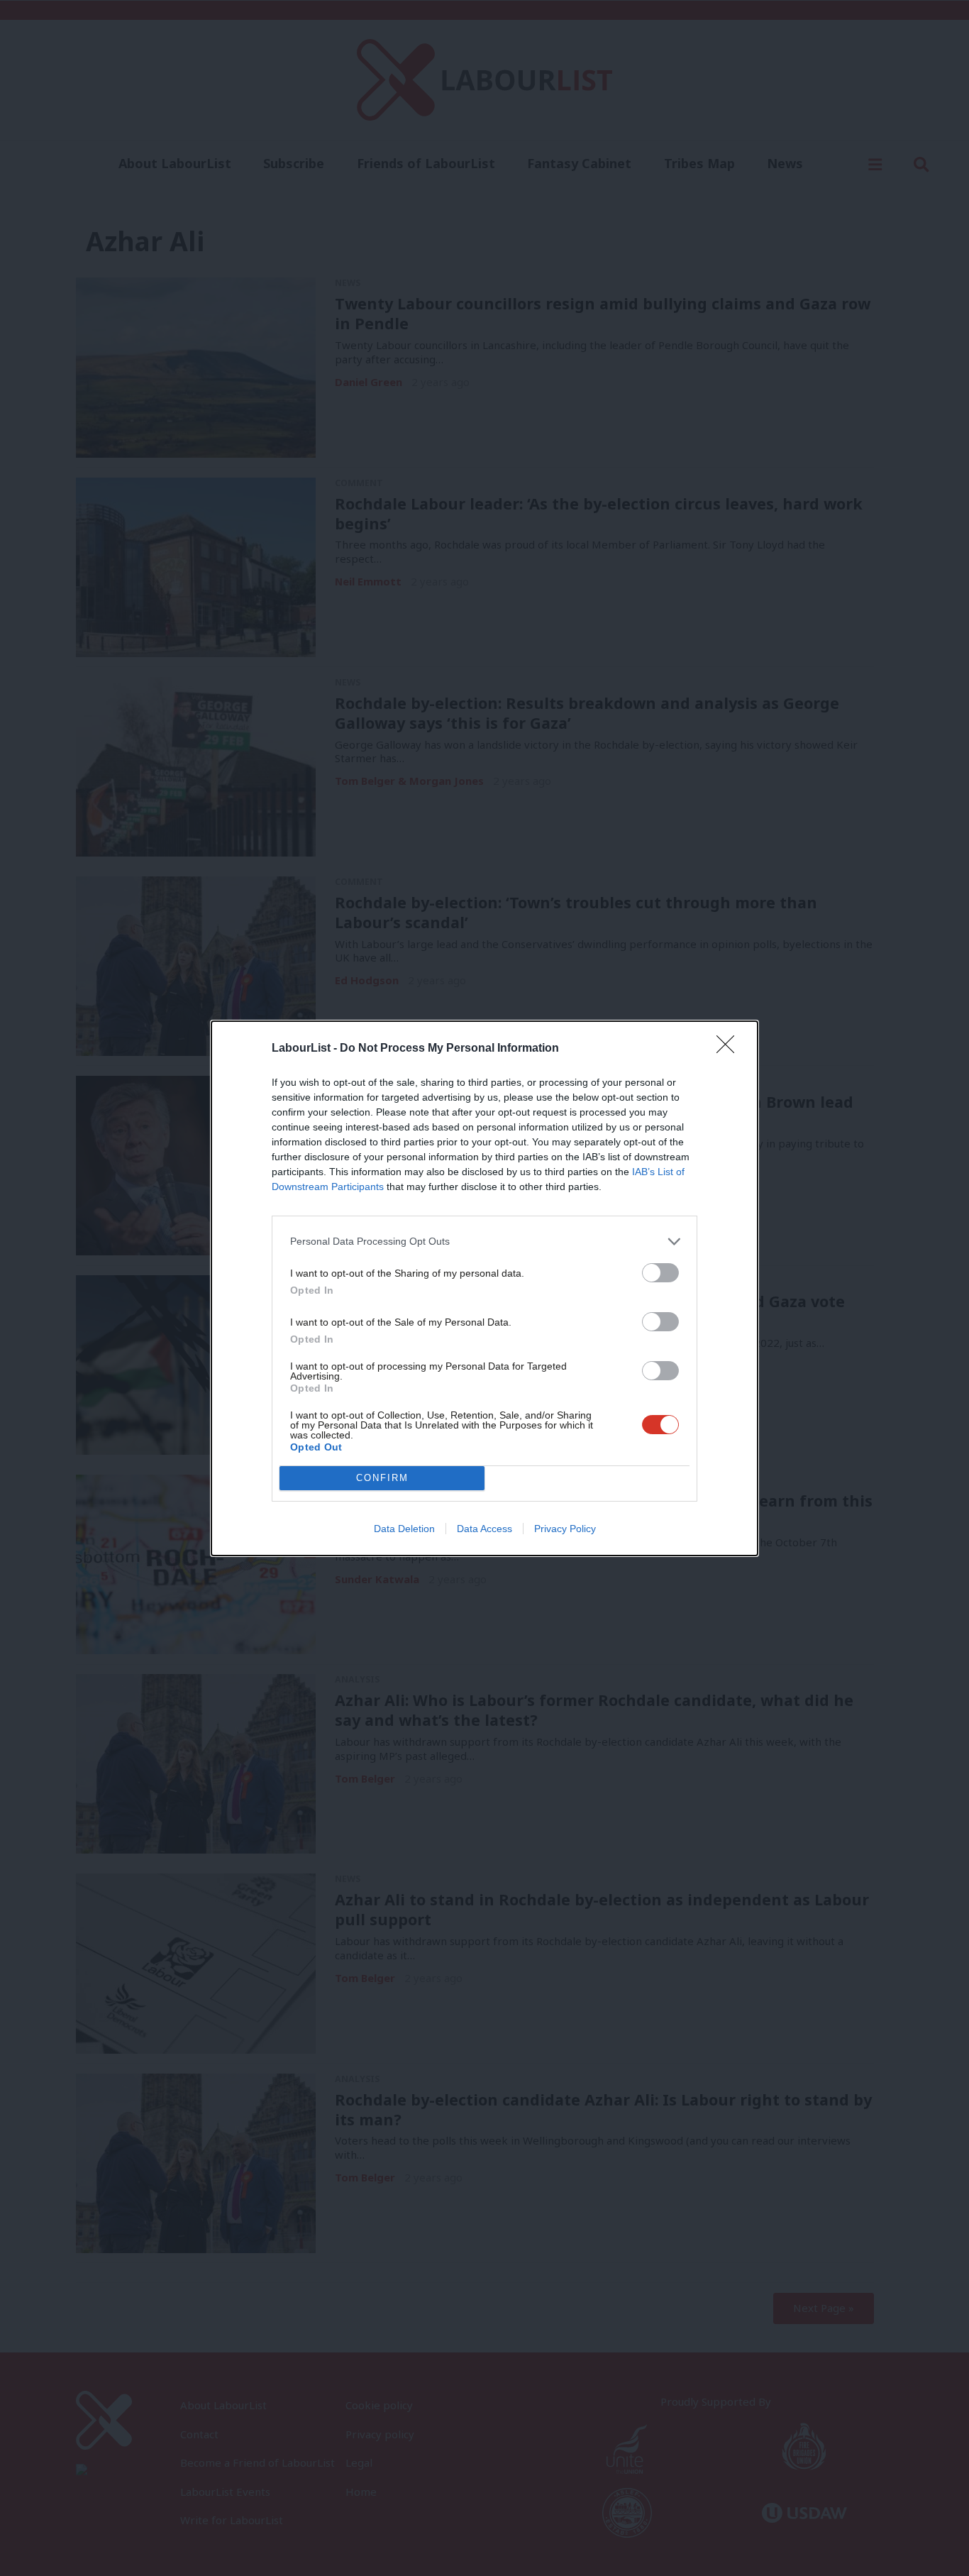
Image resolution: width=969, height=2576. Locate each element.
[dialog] (484, 1288)
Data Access (484, 1529)
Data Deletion (404, 1529)
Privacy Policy (565, 1529)
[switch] (660, 1273)
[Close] (730, 1049)
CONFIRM (382, 1478)
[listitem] (484, 1242)
